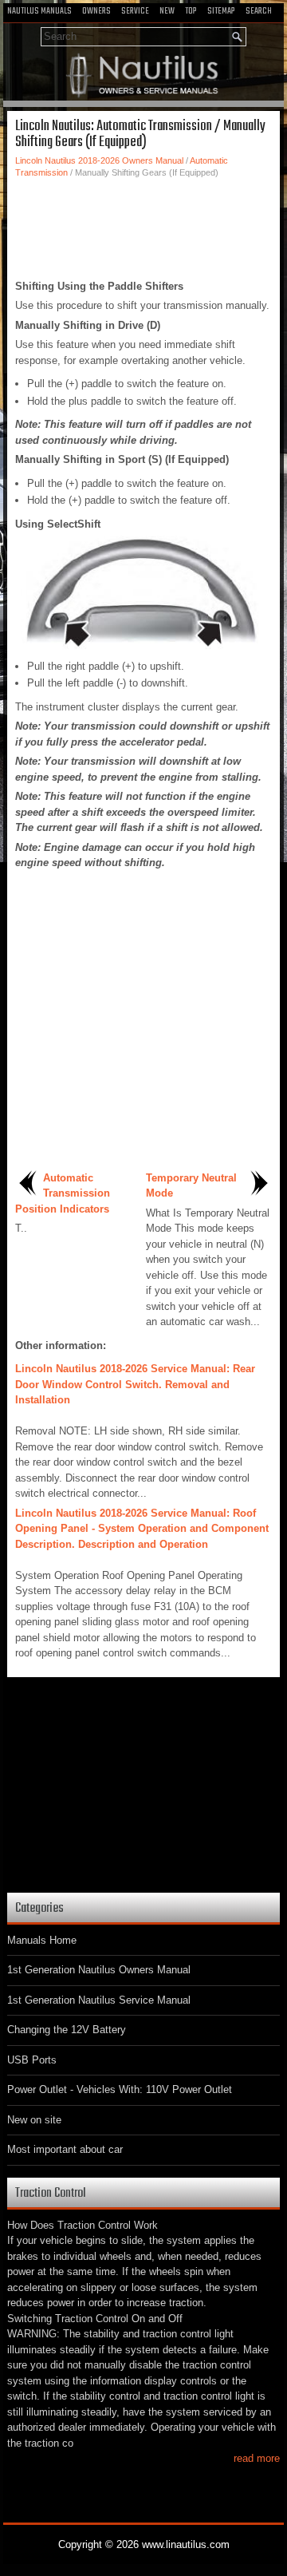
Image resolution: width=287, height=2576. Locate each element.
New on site (34, 2120)
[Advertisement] (143, 227)
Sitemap (221, 11)
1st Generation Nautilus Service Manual (99, 2000)
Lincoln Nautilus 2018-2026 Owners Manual (99, 160)
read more (257, 2458)
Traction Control (51, 2193)
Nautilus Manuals (39, 11)
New (167, 11)
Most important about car (65, 2149)
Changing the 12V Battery (67, 2030)
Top (191, 11)
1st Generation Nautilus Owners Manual (99, 1970)
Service (135, 11)
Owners (96, 11)
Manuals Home (42, 1940)
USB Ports (32, 2060)
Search (259, 11)
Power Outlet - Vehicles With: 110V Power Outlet (120, 2089)
